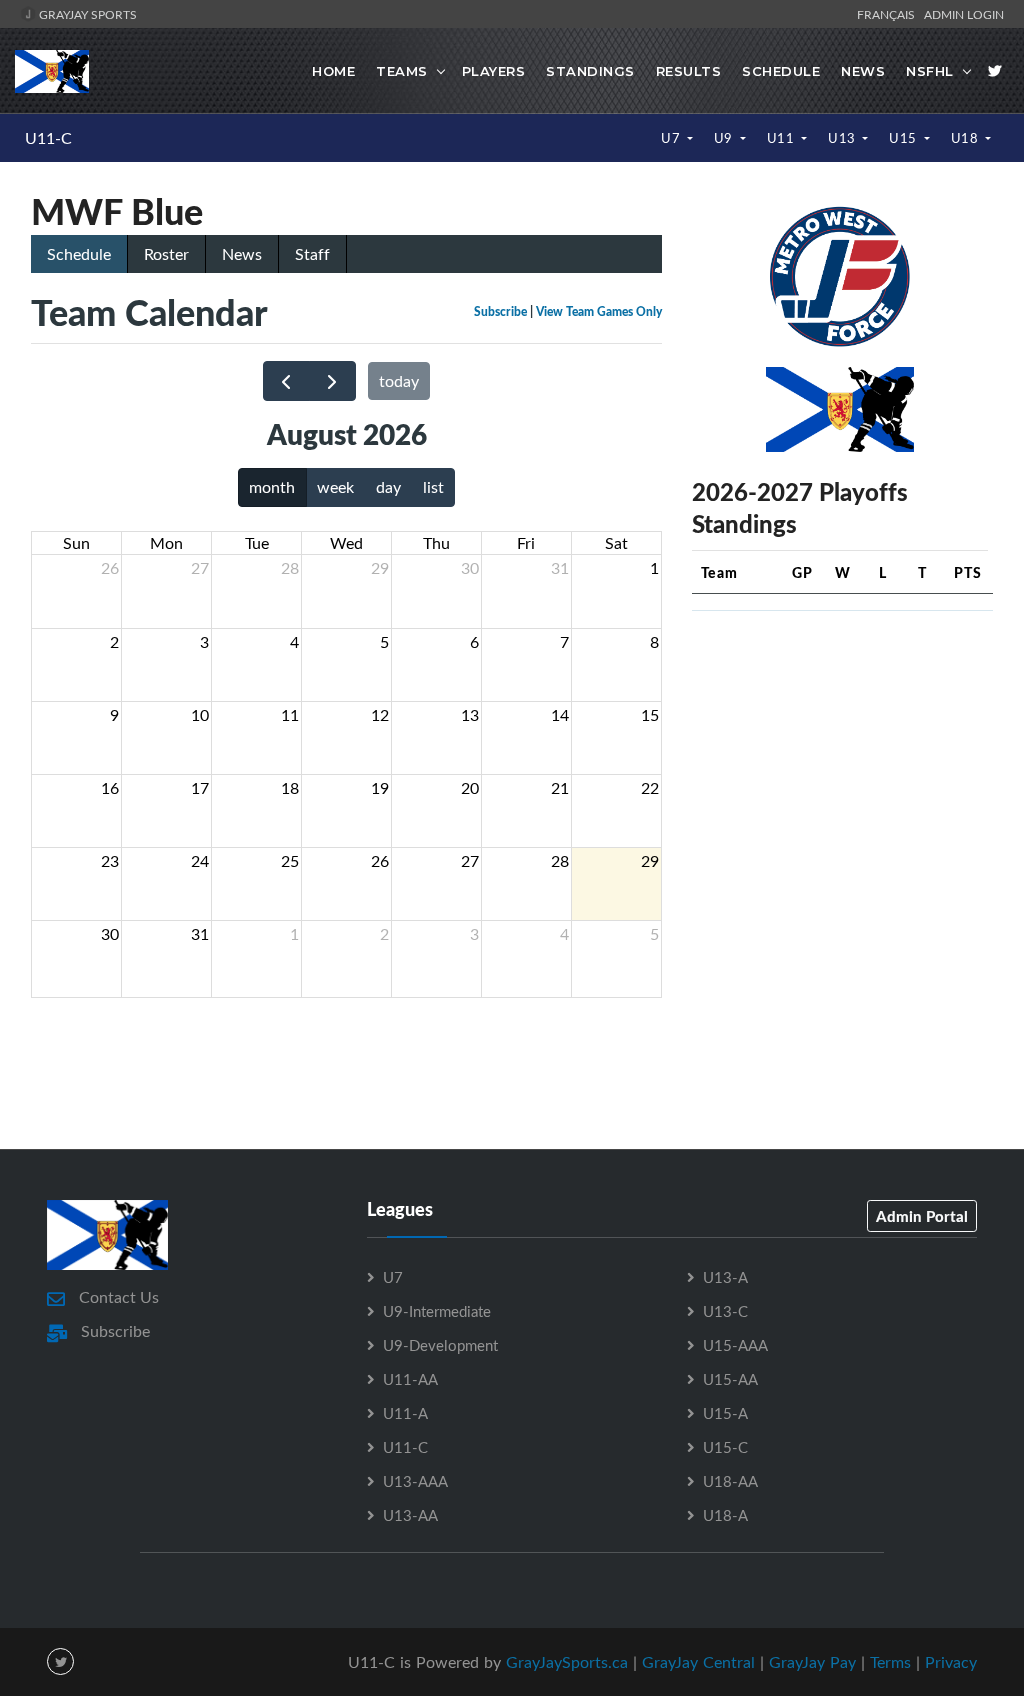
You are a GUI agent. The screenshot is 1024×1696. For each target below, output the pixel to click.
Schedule (781, 71)
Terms (890, 1662)
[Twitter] (995, 71)
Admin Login (964, 14)
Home (333, 71)
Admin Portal (922, 1216)
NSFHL (930, 71)
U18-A (725, 1515)
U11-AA (410, 1379)
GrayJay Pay (812, 1662)
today (399, 381)
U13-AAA (415, 1481)
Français (889, 14)
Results (689, 71)
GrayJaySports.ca (567, 1662)
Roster (166, 254)
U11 (782, 138)
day (388, 487)
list (433, 487)
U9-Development (440, 1345)
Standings (590, 71)
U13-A (725, 1277)
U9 (725, 138)
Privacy (951, 1662)
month (272, 487)
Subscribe (500, 311)
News (863, 71)
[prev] (286, 381)
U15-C (725, 1447)
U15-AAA (735, 1345)
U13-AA (410, 1515)
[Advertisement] (842, 752)
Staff (312, 254)
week (335, 487)
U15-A (725, 1413)
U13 (843, 138)
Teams (402, 71)
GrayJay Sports (86, 14)
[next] (332, 381)
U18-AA (730, 1481)
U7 (672, 138)
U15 (904, 138)
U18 (966, 138)
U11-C (48, 138)
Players (494, 71)
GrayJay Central (698, 1662)
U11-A (405, 1413)
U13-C (725, 1311)
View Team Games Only (599, 311)
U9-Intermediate (437, 1311)
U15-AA (730, 1379)
